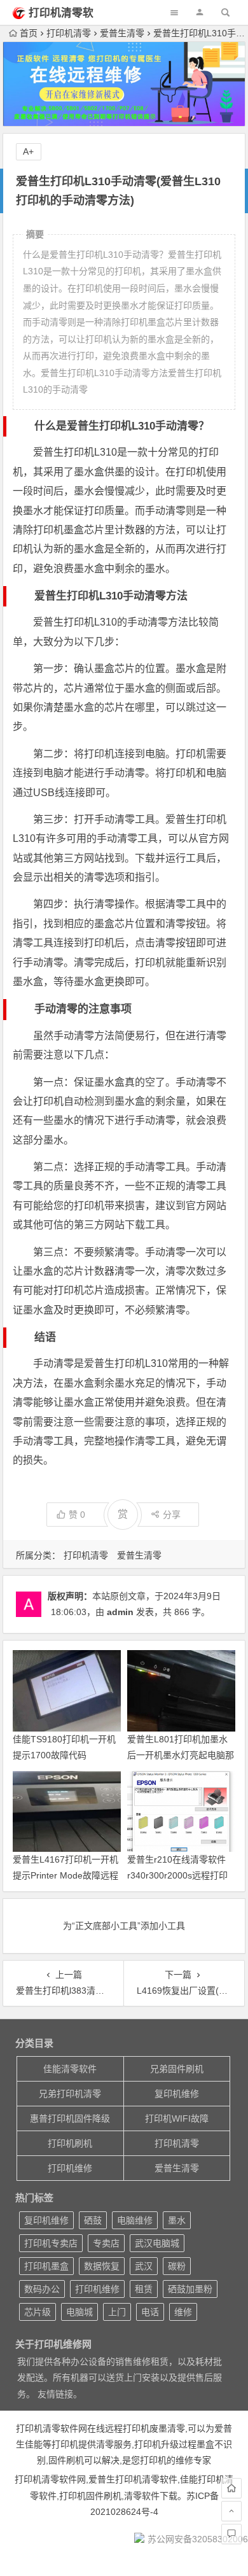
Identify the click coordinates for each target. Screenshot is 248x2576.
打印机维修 (70, 2168)
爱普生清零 (122, 33)
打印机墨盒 (46, 2266)
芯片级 (38, 2312)
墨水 (177, 2220)
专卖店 (106, 2243)
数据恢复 (102, 2266)
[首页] (231, 2488)
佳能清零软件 (70, 2069)
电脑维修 (135, 2220)
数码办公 (42, 2289)
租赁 (144, 2289)
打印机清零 (69, 33)
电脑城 (79, 2312)
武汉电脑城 (157, 2243)
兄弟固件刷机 (177, 2069)
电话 (150, 2312)
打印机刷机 (70, 2143)
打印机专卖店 (51, 2243)
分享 (172, 1515)
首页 (29, 33)
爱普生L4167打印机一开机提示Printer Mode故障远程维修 (65, 1875)
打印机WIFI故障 (177, 2118)
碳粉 (177, 2266)
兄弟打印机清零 (70, 2094)
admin (120, 1612)
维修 (183, 2312)
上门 (117, 2312)
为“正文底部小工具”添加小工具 (124, 1926)
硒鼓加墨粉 (190, 2289)
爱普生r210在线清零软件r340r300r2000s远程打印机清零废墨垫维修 (177, 1875)
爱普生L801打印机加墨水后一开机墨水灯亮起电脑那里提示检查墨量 (181, 1755)
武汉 (144, 2266)
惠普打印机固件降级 (70, 2118)
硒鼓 (93, 2220)
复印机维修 (177, 2094)
